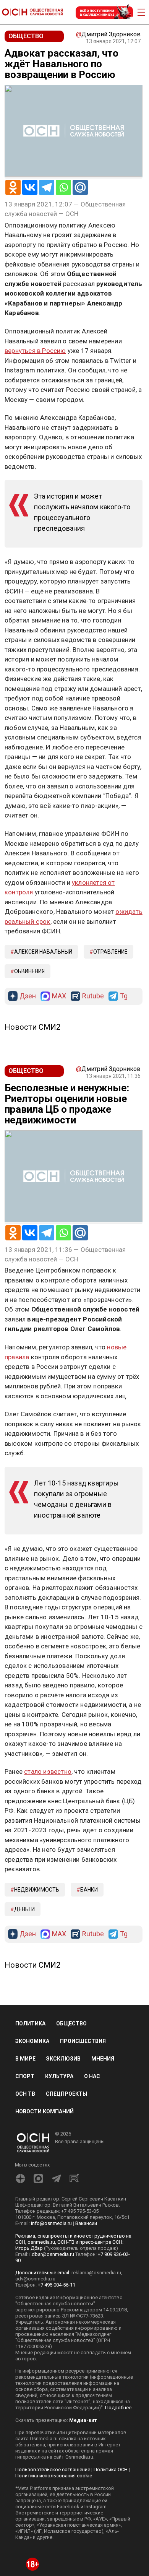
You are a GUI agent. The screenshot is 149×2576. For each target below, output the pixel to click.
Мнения (103, 2059)
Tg (124, 996)
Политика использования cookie (54, 2476)
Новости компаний (45, 2111)
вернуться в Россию (35, 351)
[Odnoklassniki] (13, 187)
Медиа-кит (83, 2420)
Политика (30, 2023)
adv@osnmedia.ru (35, 2279)
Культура (59, 2076)
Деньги (24, 1909)
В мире (25, 2059)
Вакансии (86, 2223)
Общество (71, 2023)
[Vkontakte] (30, 187)
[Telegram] (47, 187)
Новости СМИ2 (32, 1027)
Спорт (25, 2076)
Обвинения (29, 971)
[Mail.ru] (80, 187)
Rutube (93, 996)
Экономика (32, 2041)
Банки (89, 1890)
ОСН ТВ (25, 2094)
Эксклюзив (63, 2059)
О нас (92, 2076)
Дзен (28, 996)
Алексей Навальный (43, 952)
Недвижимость (37, 1890)
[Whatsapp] (63, 187)
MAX (59, 996)
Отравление (110, 952)
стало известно (48, 1772)
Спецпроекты (66, 2094)
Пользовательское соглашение (53, 2470)
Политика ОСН (111, 2470)
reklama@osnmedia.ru (96, 2273)
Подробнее (118, 2408)
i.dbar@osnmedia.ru (52, 2254)
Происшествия (83, 2041)
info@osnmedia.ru (51, 2223)
